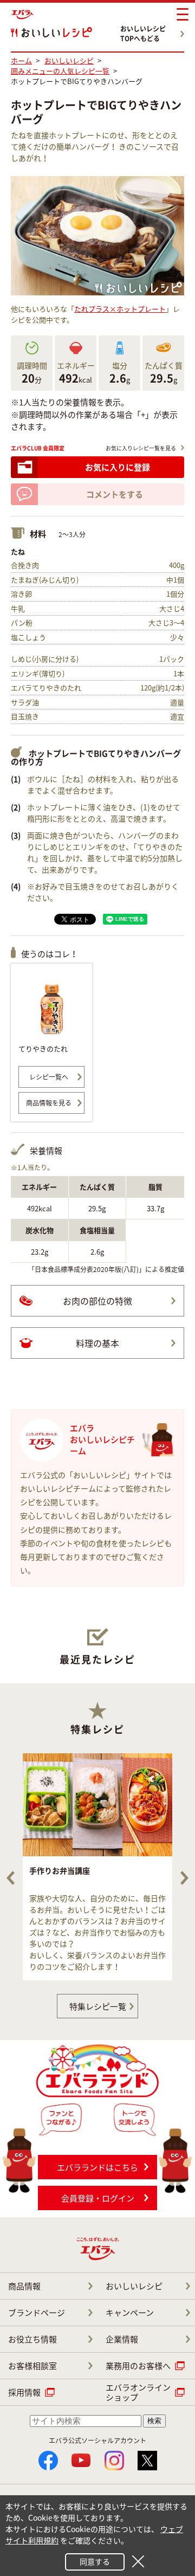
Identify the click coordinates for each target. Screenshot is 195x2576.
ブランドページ (37, 2313)
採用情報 (24, 2392)
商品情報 (24, 2286)
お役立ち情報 (32, 2339)
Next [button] (184, 1878)
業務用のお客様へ (138, 2366)
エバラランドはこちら (97, 2167)
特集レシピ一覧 (98, 2006)
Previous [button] (11, 1878)
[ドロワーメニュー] (183, 15)
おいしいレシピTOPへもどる (143, 34)
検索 (154, 2421)
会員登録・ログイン (98, 2198)
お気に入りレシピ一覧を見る (141, 448)
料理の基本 (97, 1343)
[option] (97, 1867)
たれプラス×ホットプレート (120, 309)
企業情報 (122, 2339)
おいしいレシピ (134, 2286)
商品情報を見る (49, 1103)
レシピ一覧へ (49, 1077)
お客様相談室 (32, 2366)
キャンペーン (130, 2313)
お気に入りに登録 (118, 467)
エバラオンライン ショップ (138, 2392)
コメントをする (115, 494)
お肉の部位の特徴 (97, 1301)
